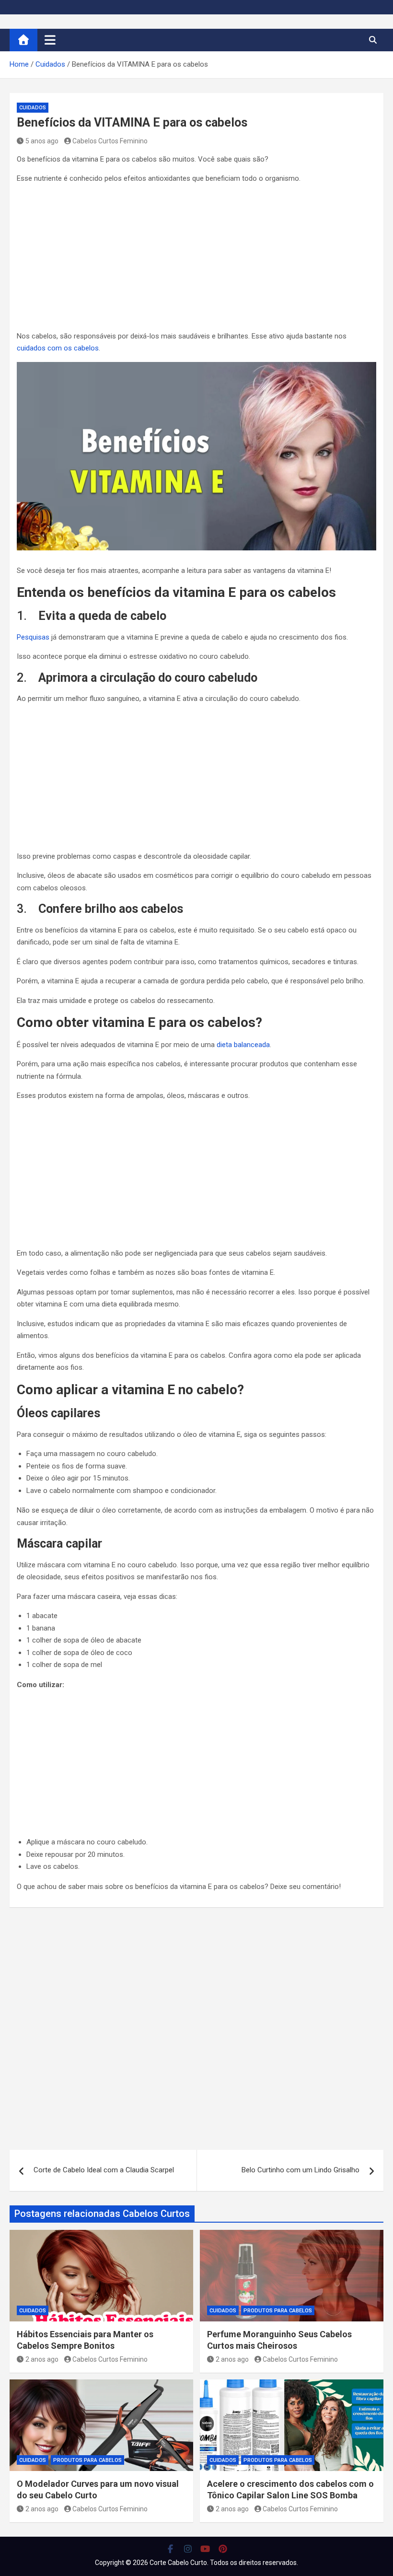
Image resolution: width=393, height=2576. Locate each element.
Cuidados (33, 108)
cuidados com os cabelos (58, 348)
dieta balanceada (243, 1045)
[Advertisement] (196, 259)
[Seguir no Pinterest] (223, 2549)
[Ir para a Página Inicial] (23, 40)
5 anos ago (42, 141)
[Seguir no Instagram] (188, 2549)
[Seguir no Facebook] (170, 2549)
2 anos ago (42, 2359)
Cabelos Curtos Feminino (110, 141)
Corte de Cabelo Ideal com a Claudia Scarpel (104, 2170)
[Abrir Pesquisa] (373, 40)
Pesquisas (33, 637)
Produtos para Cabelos (278, 2311)
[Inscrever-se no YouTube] (205, 2549)
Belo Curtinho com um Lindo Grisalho (301, 2170)
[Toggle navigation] (50, 40)
